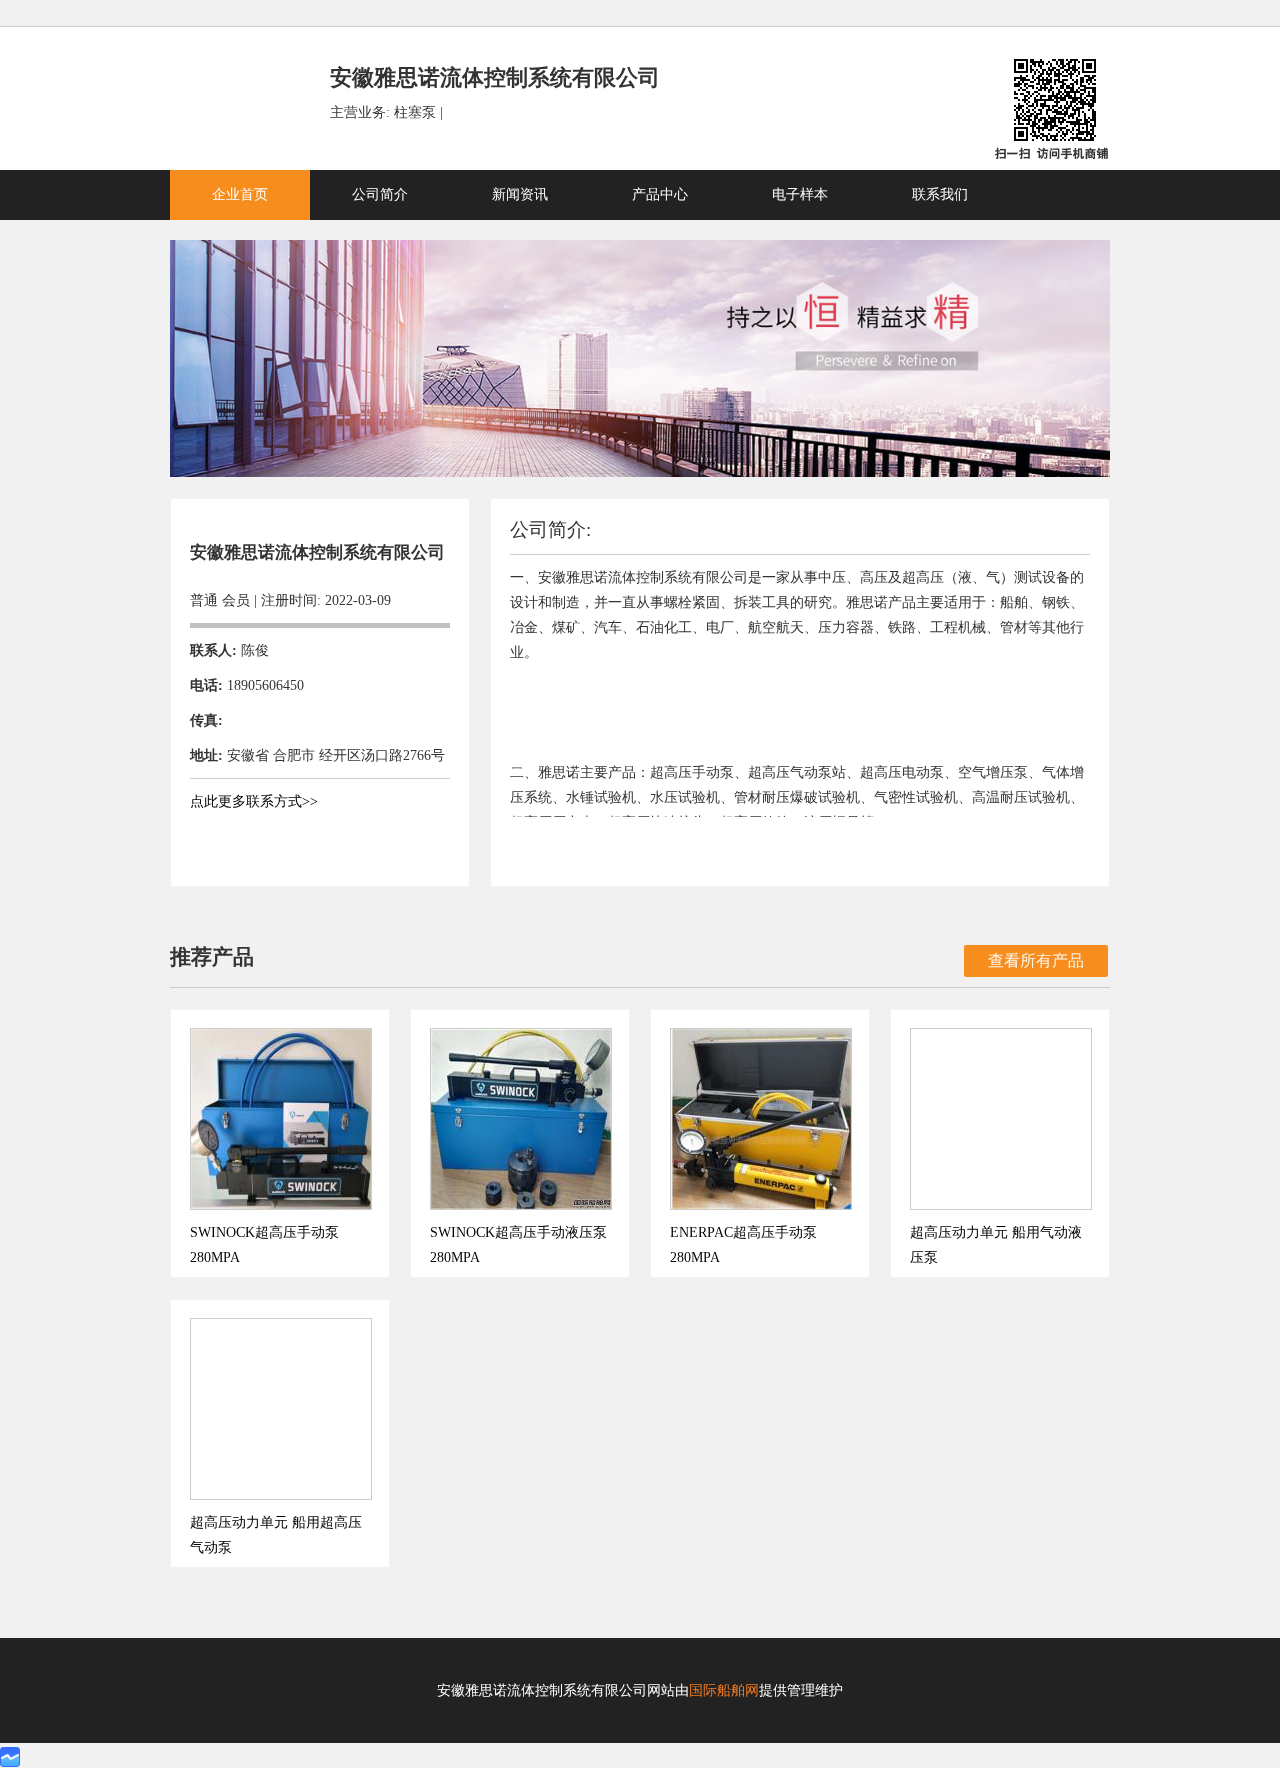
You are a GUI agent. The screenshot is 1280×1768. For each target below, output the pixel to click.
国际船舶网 (724, 1690)
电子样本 (800, 194)
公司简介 (380, 194)
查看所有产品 (1036, 960)
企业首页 (240, 194)
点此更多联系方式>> (254, 801)
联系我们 (940, 194)
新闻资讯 (520, 194)
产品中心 (660, 194)
